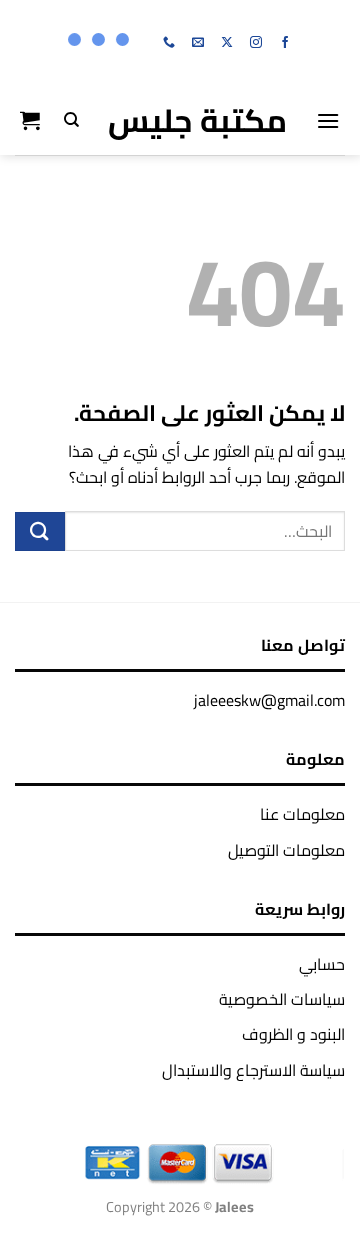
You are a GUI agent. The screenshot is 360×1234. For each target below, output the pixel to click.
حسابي (322, 964)
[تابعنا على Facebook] (285, 43)
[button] (328, 120)
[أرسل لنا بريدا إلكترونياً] (198, 43)
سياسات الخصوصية (282, 999)
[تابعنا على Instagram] (256, 43)
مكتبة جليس (197, 120)
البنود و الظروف (293, 1034)
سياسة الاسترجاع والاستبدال (253, 1070)
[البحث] (71, 120)
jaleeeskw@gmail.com (269, 700)
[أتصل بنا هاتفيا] (169, 43)
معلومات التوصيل (286, 850)
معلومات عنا (302, 814)
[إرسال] (40, 531)
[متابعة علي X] (227, 43)
